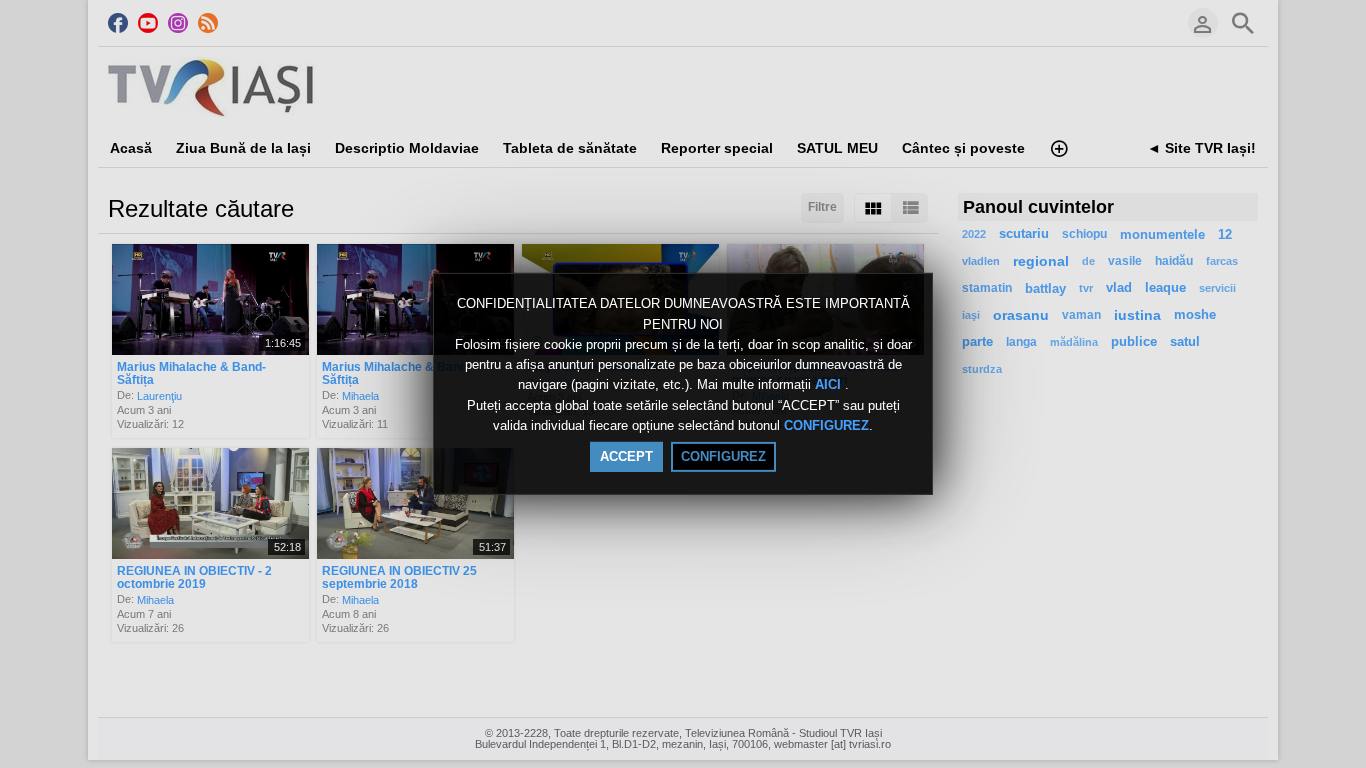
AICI (830, 385)
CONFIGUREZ (826, 425)
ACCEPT (626, 456)
